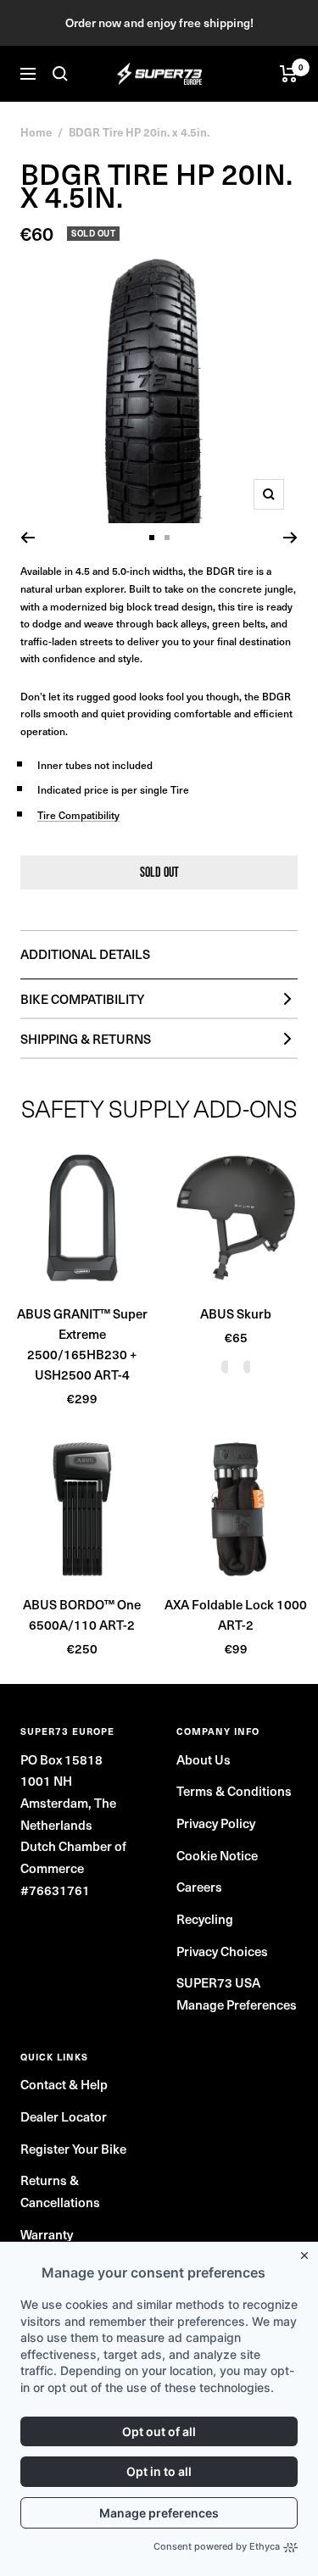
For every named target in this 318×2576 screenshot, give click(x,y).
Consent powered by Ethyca (217, 2546)
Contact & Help (64, 2084)
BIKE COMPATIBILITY (82, 999)
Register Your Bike (73, 2149)
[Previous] (28, 538)
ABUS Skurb (236, 1313)
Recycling (205, 1919)
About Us (204, 1759)
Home (36, 132)
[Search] (60, 74)
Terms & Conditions (234, 1791)
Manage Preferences (237, 2004)
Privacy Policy (216, 1823)
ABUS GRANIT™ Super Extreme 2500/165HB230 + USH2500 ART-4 (82, 1344)
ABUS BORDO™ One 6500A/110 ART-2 (82, 1614)
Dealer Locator (64, 2116)
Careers (199, 1887)
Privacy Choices (222, 1951)
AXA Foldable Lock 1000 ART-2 (236, 1614)
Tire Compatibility (78, 815)
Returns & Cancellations (60, 2191)
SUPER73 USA (218, 1982)
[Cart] (289, 74)
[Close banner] (308, 2252)
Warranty (47, 2234)
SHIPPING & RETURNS (86, 1039)
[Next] (290, 538)
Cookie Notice (217, 1855)
